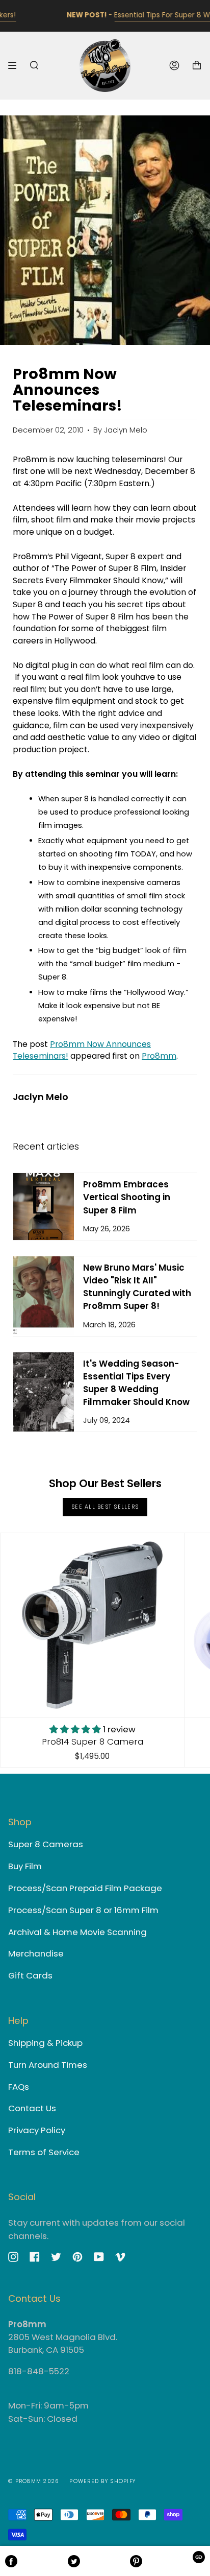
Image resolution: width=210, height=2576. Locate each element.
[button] (76, 1729)
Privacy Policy (37, 2130)
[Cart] (197, 66)
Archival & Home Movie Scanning (77, 1932)
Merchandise (36, 1953)
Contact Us (32, 2108)
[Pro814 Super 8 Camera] (92, 1625)
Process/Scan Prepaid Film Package (85, 1888)
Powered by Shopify (102, 2481)
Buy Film (25, 1866)
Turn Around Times (48, 2065)
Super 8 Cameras (46, 1844)
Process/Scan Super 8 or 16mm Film (83, 1910)
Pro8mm (159, 1056)
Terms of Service (44, 2152)
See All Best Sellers (105, 1507)
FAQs (19, 2087)
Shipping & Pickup (45, 2043)
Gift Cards (30, 1975)
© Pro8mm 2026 (34, 2481)
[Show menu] (16, 65)
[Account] (174, 66)
